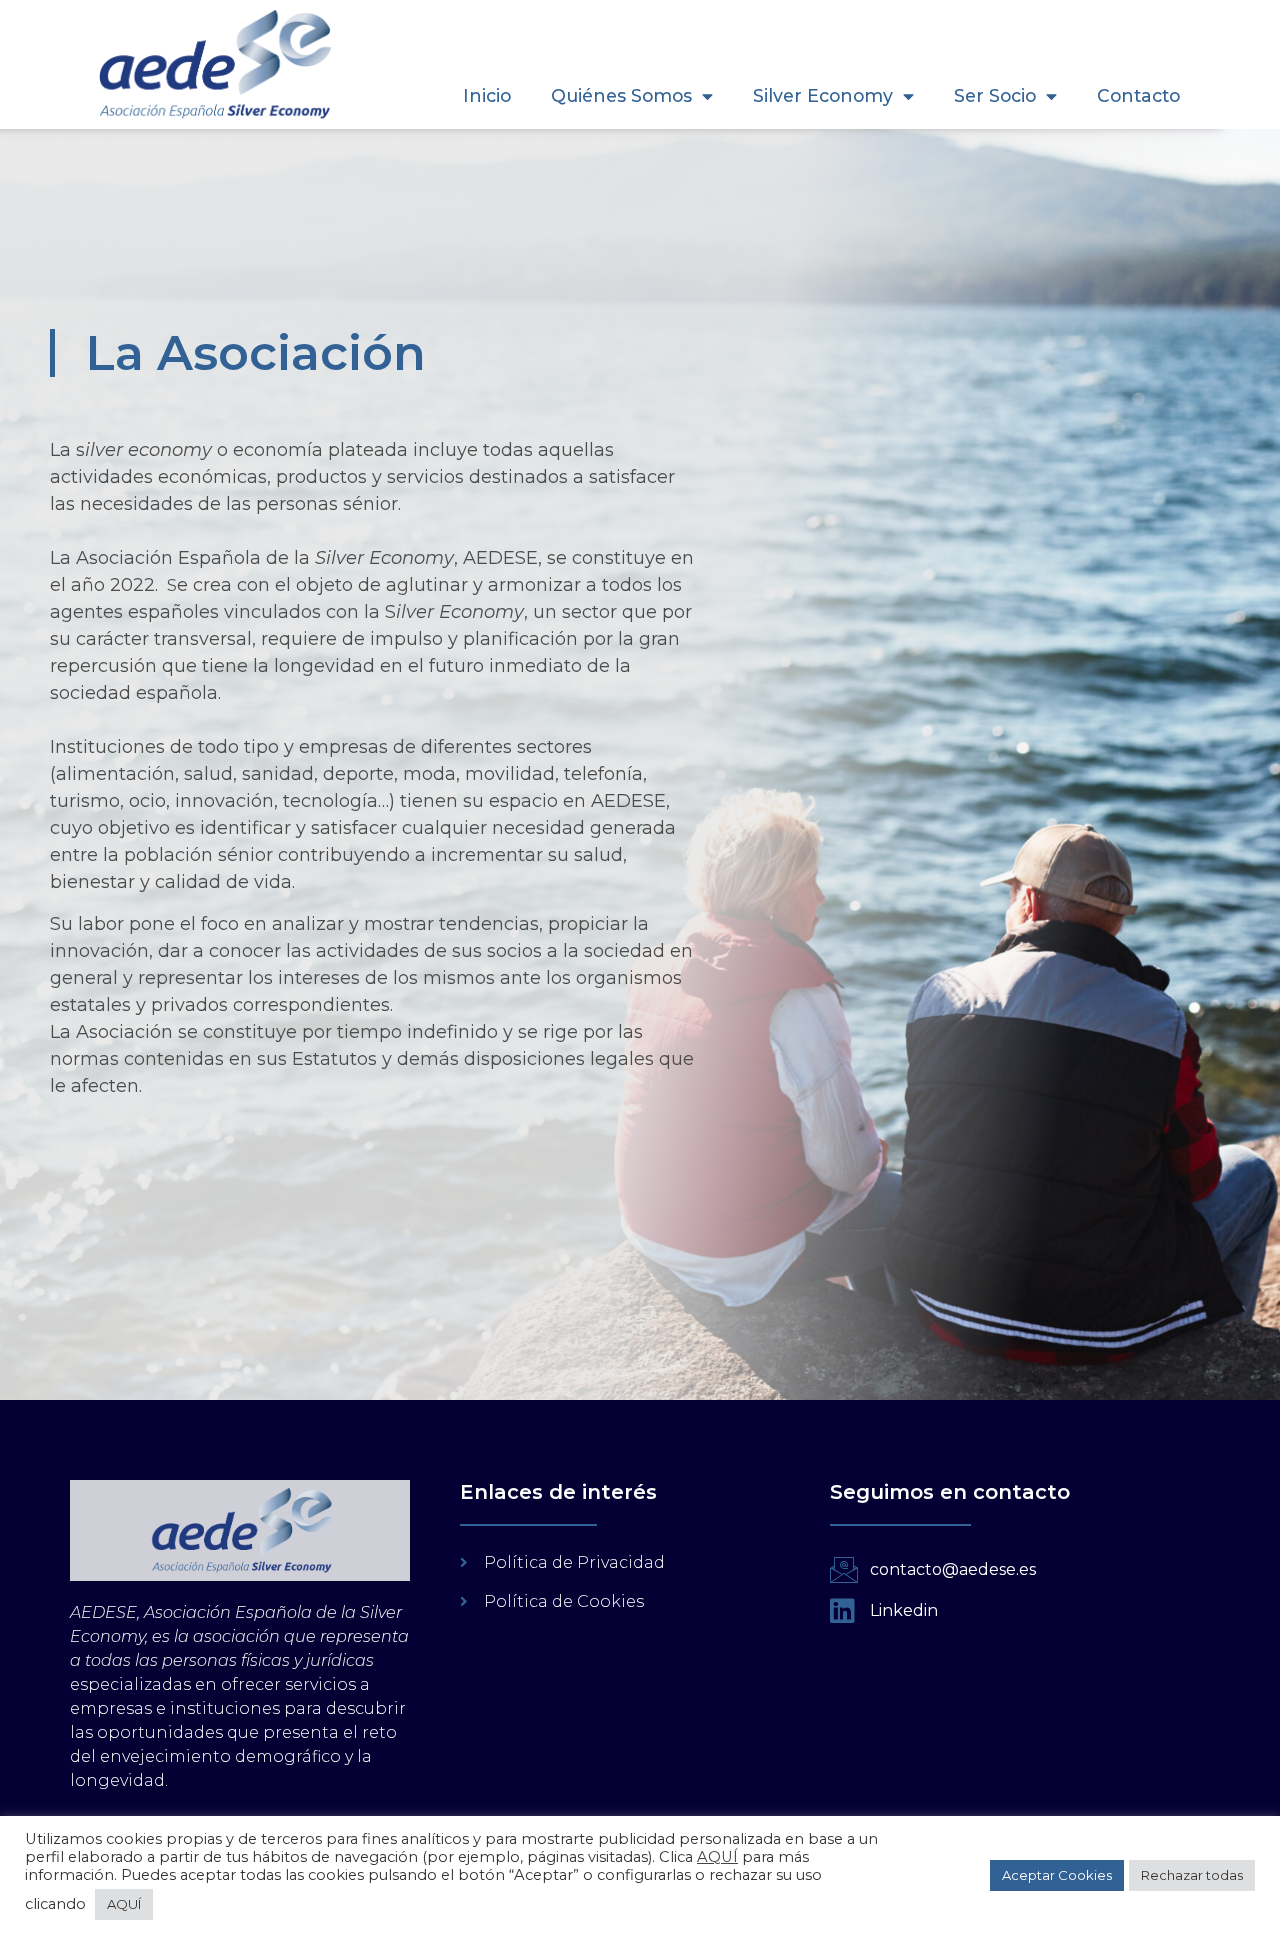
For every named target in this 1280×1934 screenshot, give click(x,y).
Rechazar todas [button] (1192, 1875)
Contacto (1138, 95)
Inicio (487, 95)
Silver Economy (823, 95)
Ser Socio (995, 95)
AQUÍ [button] (124, 1904)
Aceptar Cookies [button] (1057, 1875)
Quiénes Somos (621, 95)
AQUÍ (717, 1857)
